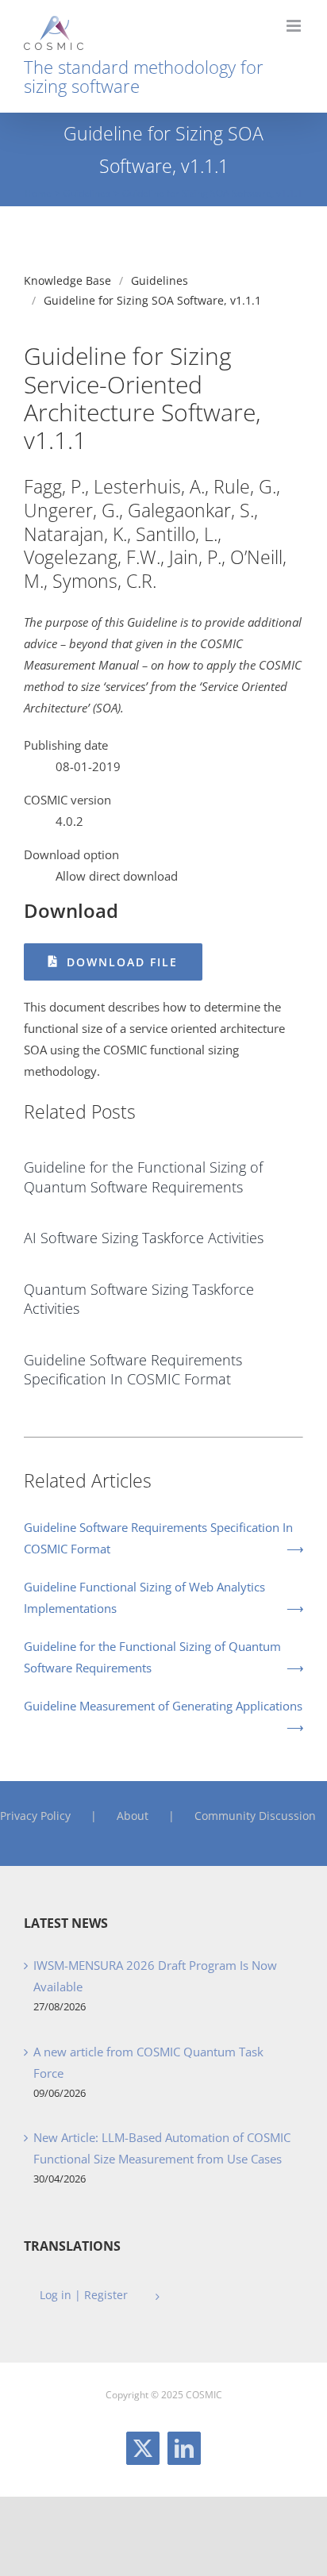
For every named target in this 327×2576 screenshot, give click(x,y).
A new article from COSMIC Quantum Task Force (148, 2062)
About (133, 1816)
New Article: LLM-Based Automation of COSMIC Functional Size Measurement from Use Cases (162, 2148)
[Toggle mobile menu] (295, 26)
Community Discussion (255, 1816)
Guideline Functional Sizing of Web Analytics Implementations (144, 1597)
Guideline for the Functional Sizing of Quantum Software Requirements (152, 1657)
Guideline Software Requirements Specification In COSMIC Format (158, 1538)
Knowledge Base (67, 280)
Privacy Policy (35, 1816)
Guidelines (160, 280)
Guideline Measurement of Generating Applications (163, 1706)
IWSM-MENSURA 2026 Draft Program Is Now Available (155, 1976)
